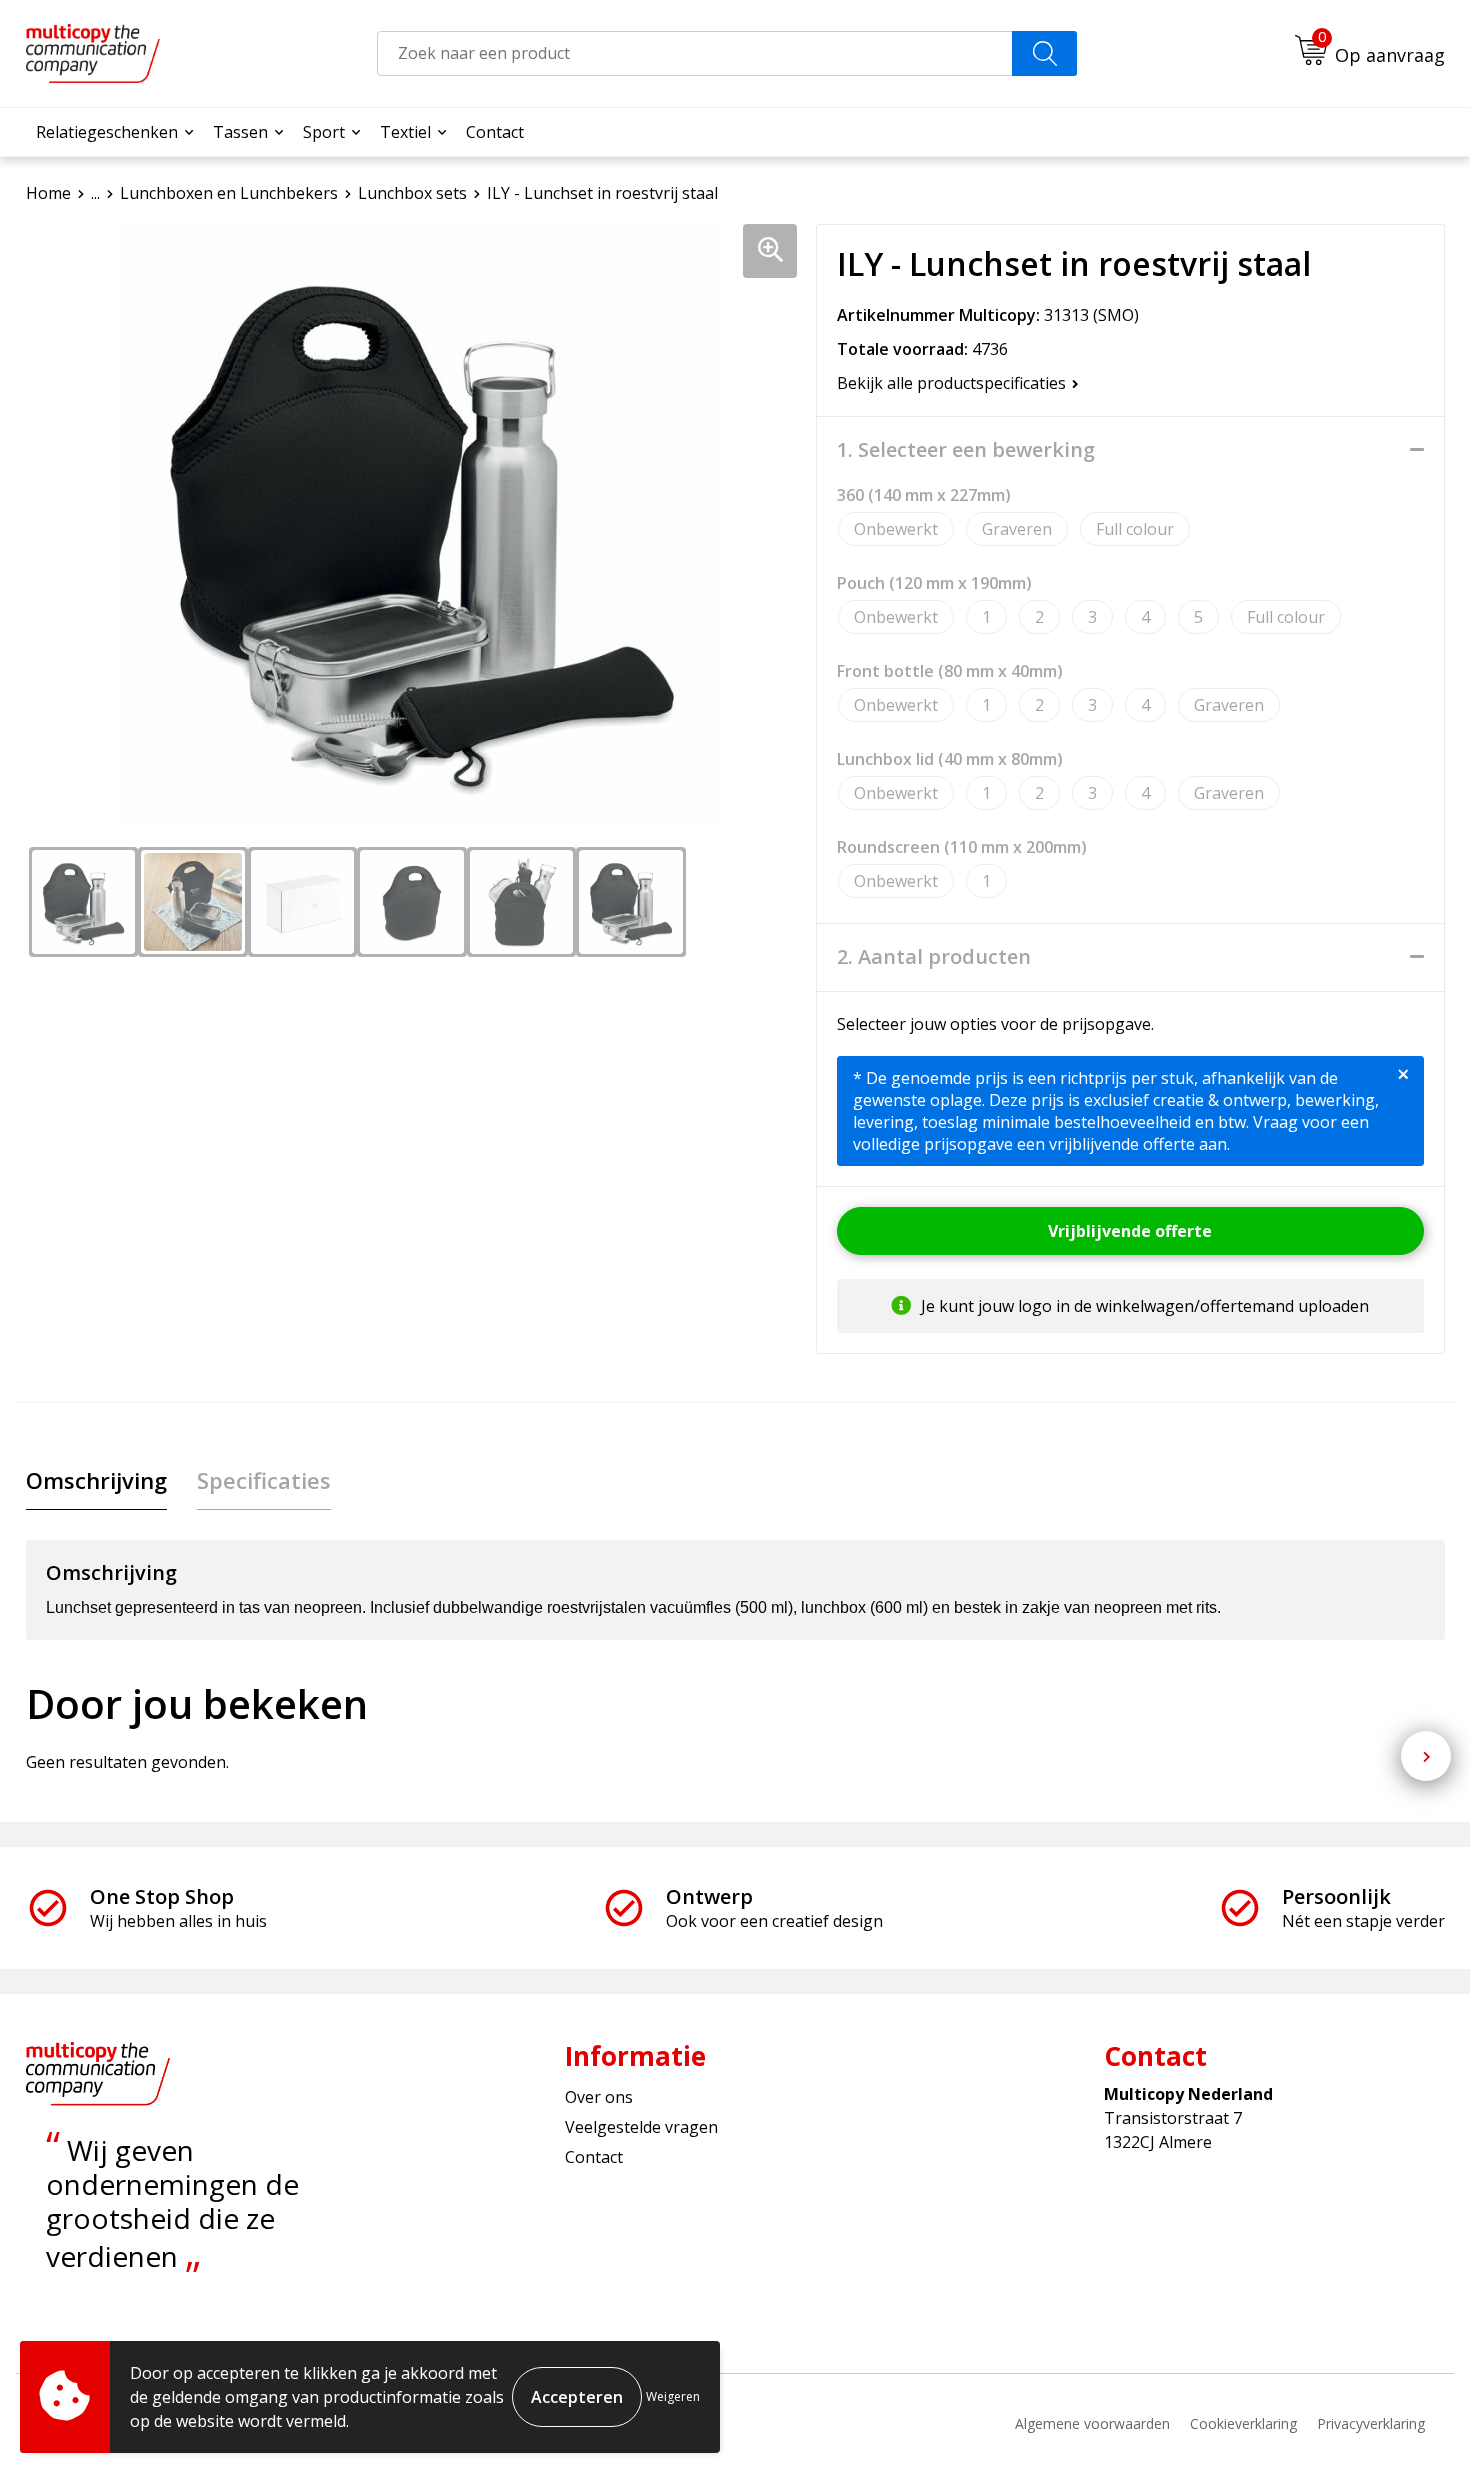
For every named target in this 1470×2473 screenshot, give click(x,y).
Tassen (240, 132)
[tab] (96, 1480)
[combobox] (695, 53)
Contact (495, 132)
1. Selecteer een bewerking (966, 450)
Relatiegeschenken (107, 132)
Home (48, 193)
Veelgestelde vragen (641, 2127)
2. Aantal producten (934, 957)
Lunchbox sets (412, 193)
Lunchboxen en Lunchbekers (229, 193)
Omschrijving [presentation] (96, 1480)
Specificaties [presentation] (264, 1480)
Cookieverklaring (1243, 2423)
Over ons (599, 2097)
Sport (324, 132)
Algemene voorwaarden (1092, 2423)
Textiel (405, 132)
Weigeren (673, 2396)
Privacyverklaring (1371, 2423)
